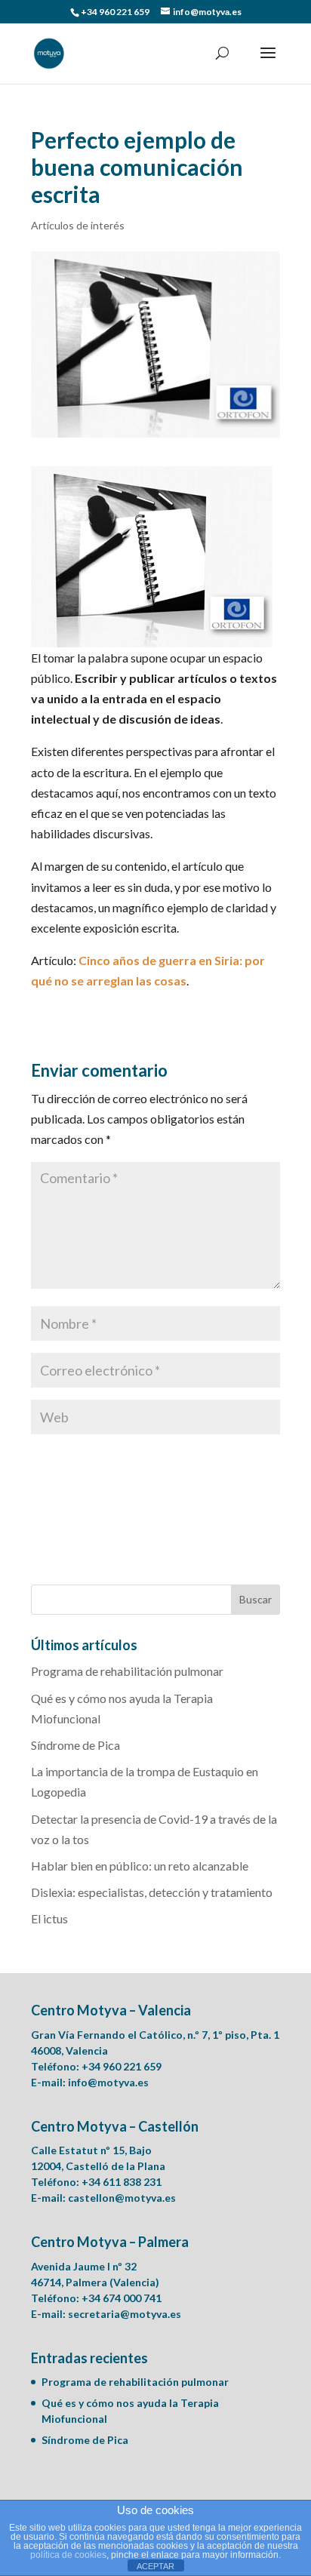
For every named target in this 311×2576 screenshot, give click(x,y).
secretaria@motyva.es (125, 2314)
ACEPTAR (155, 2566)
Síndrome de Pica (75, 1745)
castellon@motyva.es (122, 2198)
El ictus (49, 1918)
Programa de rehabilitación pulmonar (127, 1671)
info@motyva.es (108, 2082)
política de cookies (68, 2555)
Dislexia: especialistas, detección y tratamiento (152, 1892)
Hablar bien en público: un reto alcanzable (140, 1866)
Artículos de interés (78, 225)
